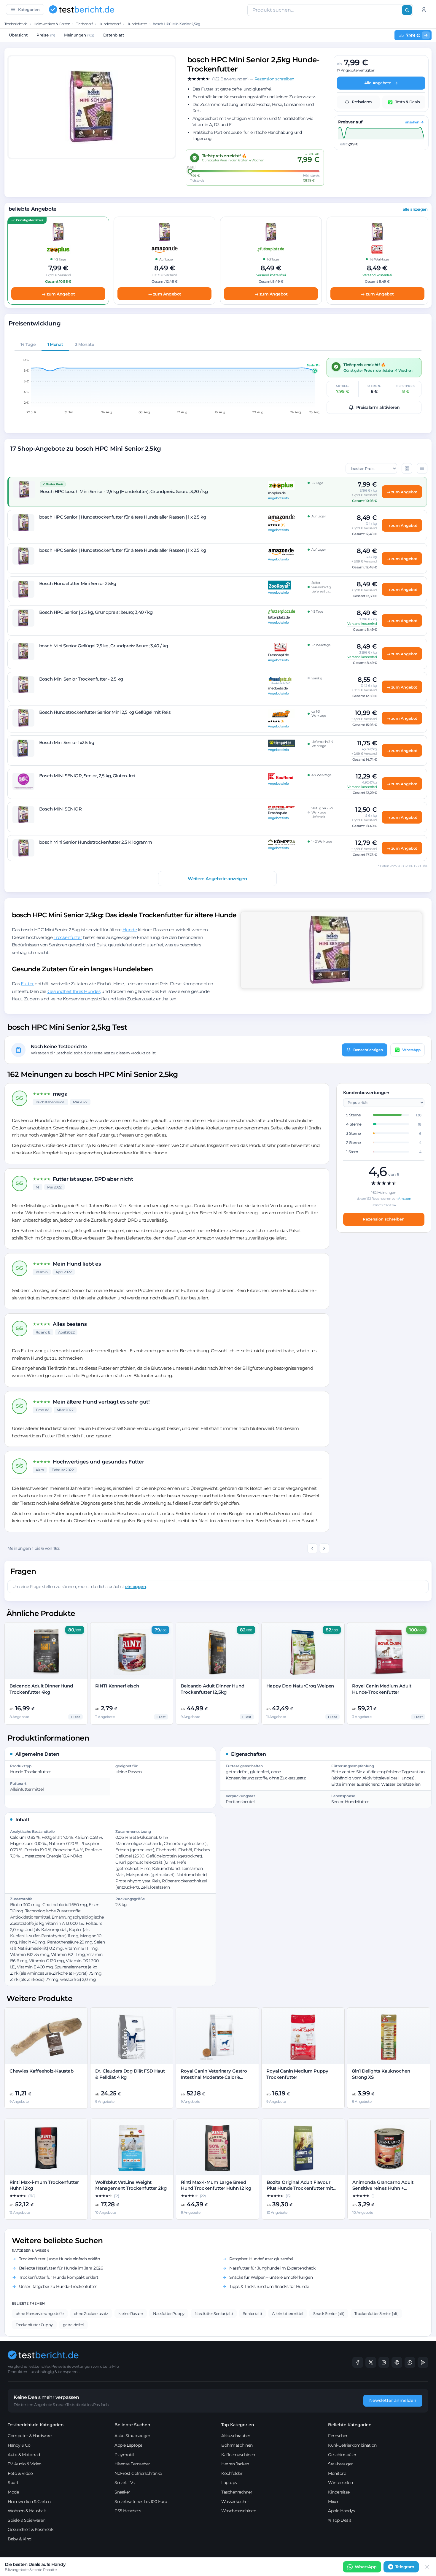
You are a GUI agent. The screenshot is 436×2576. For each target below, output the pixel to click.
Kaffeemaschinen (238, 2455)
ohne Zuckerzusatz (91, 2313)
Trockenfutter (68, 937)
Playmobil (124, 2455)
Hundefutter (137, 24)
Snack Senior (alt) (329, 2313)
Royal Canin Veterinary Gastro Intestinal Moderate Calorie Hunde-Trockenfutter (214, 2077)
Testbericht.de (16, 24)
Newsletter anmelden (393, 2400)
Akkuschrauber (236, 2436)
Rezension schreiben (384, 1219)
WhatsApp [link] (366, 2567)
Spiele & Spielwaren (27, 2520)
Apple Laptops (128, 2445)
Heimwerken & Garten (52, 24)
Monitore (337, 2473)
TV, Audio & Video (25, 2464)
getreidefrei (73, 2325)
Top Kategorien (238, 2425)
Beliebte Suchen (132, 2425)
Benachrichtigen (368, 1050)
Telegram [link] (405, 2567)
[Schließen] (427, 2567)
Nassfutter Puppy (169, 2313)
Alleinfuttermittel (288, 2313)
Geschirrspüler (342, 2455)
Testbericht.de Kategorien (36, 2425)
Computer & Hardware (30, 2436)
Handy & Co (19, 2445)
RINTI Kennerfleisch (117, 1686)
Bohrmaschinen (237, 2445)
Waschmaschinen (239, 2511)
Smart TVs (125, 2483)
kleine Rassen (131, 2313)
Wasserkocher (235, 2502)
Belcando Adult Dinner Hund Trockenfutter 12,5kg (212, 1689)
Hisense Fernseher (132, 2464)
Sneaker (122, 2492)
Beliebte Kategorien (350, 2425)
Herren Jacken (235, 2464)
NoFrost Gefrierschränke (138, 2473)
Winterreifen (340, 2483)
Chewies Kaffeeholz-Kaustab (42, 2071)
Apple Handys (341, 2511)
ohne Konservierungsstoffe (40, 2313)
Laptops (229, 2483)
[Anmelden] (424, 9)
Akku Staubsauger (132, 2436)
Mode (13, 2492)
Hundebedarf (110, 24)
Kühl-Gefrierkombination (352, 2445)
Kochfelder (232, 2473)
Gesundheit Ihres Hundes (74, 991)
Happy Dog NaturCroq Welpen (300, 1686)
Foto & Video (20, 2473)
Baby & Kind (20, 2539)
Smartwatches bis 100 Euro (141, 2502)
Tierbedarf (84, 24)
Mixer (333, 2502)
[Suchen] (407, 10)
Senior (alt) (252, 2313)
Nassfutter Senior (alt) (214, 2313)
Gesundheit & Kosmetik (31, 2529)
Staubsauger (340, 2464)
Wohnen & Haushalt (27, 2511)
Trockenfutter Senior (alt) (377, 2313)
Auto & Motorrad (24, 2455)
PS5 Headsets (128, 2511)
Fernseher (338, 2436)
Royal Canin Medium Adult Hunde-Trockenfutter (382, 1689)
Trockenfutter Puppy (34, 2325)
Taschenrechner (237, 2492)
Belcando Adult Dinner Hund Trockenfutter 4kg (41, 1689)
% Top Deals (340, 2520)
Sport (13, 2483)
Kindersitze (339, 2492)
